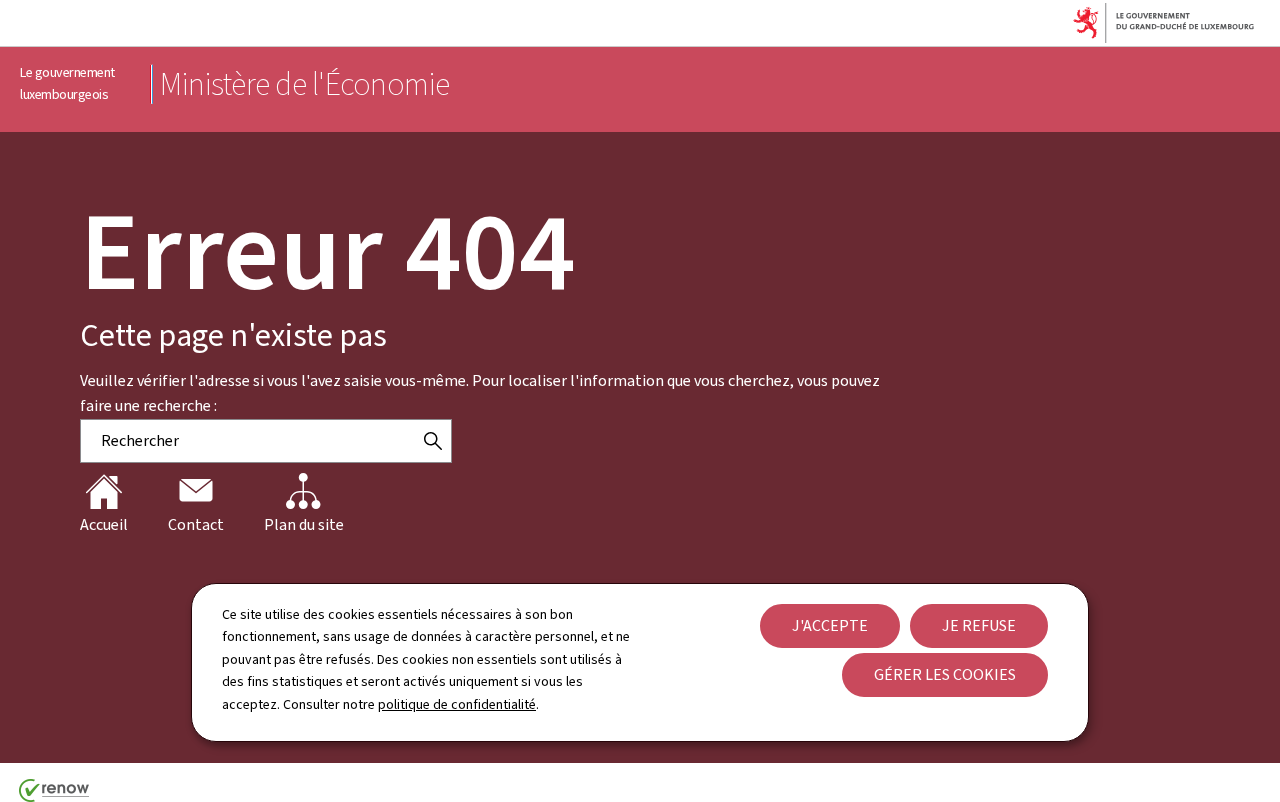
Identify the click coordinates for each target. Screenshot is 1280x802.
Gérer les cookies (945, 674)
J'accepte (830, 625)
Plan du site (304, 524)
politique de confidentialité (457, 704)
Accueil (104, 524)
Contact (196, 524)
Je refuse (979, 625)
